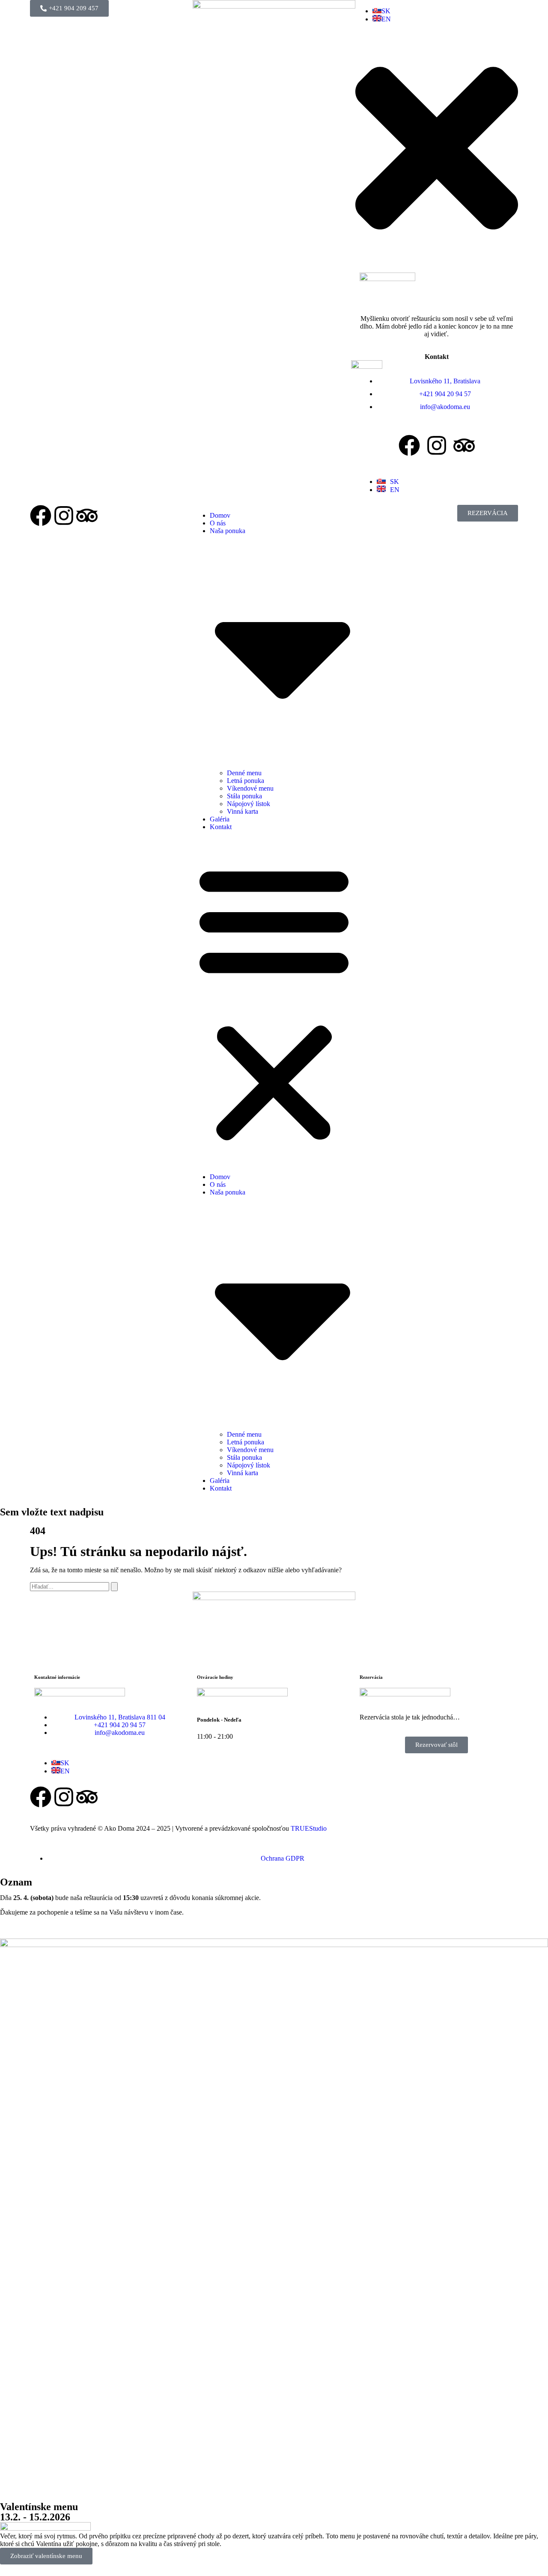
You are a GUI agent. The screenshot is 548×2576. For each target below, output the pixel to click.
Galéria (220, 819)
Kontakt (221, 827)
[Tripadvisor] (464, 445)
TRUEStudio (309, 1828)
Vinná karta (243, 811)
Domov (220, 515)
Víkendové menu (250, 788)
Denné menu (244, 773)
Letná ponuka (246, 781)
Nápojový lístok (249, 804)
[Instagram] (437, 445)
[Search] (114, 1587)
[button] (274, 1002)
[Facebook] (409, 445)
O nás (218, 523)
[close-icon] (437, 264)
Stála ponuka (244, 796)
